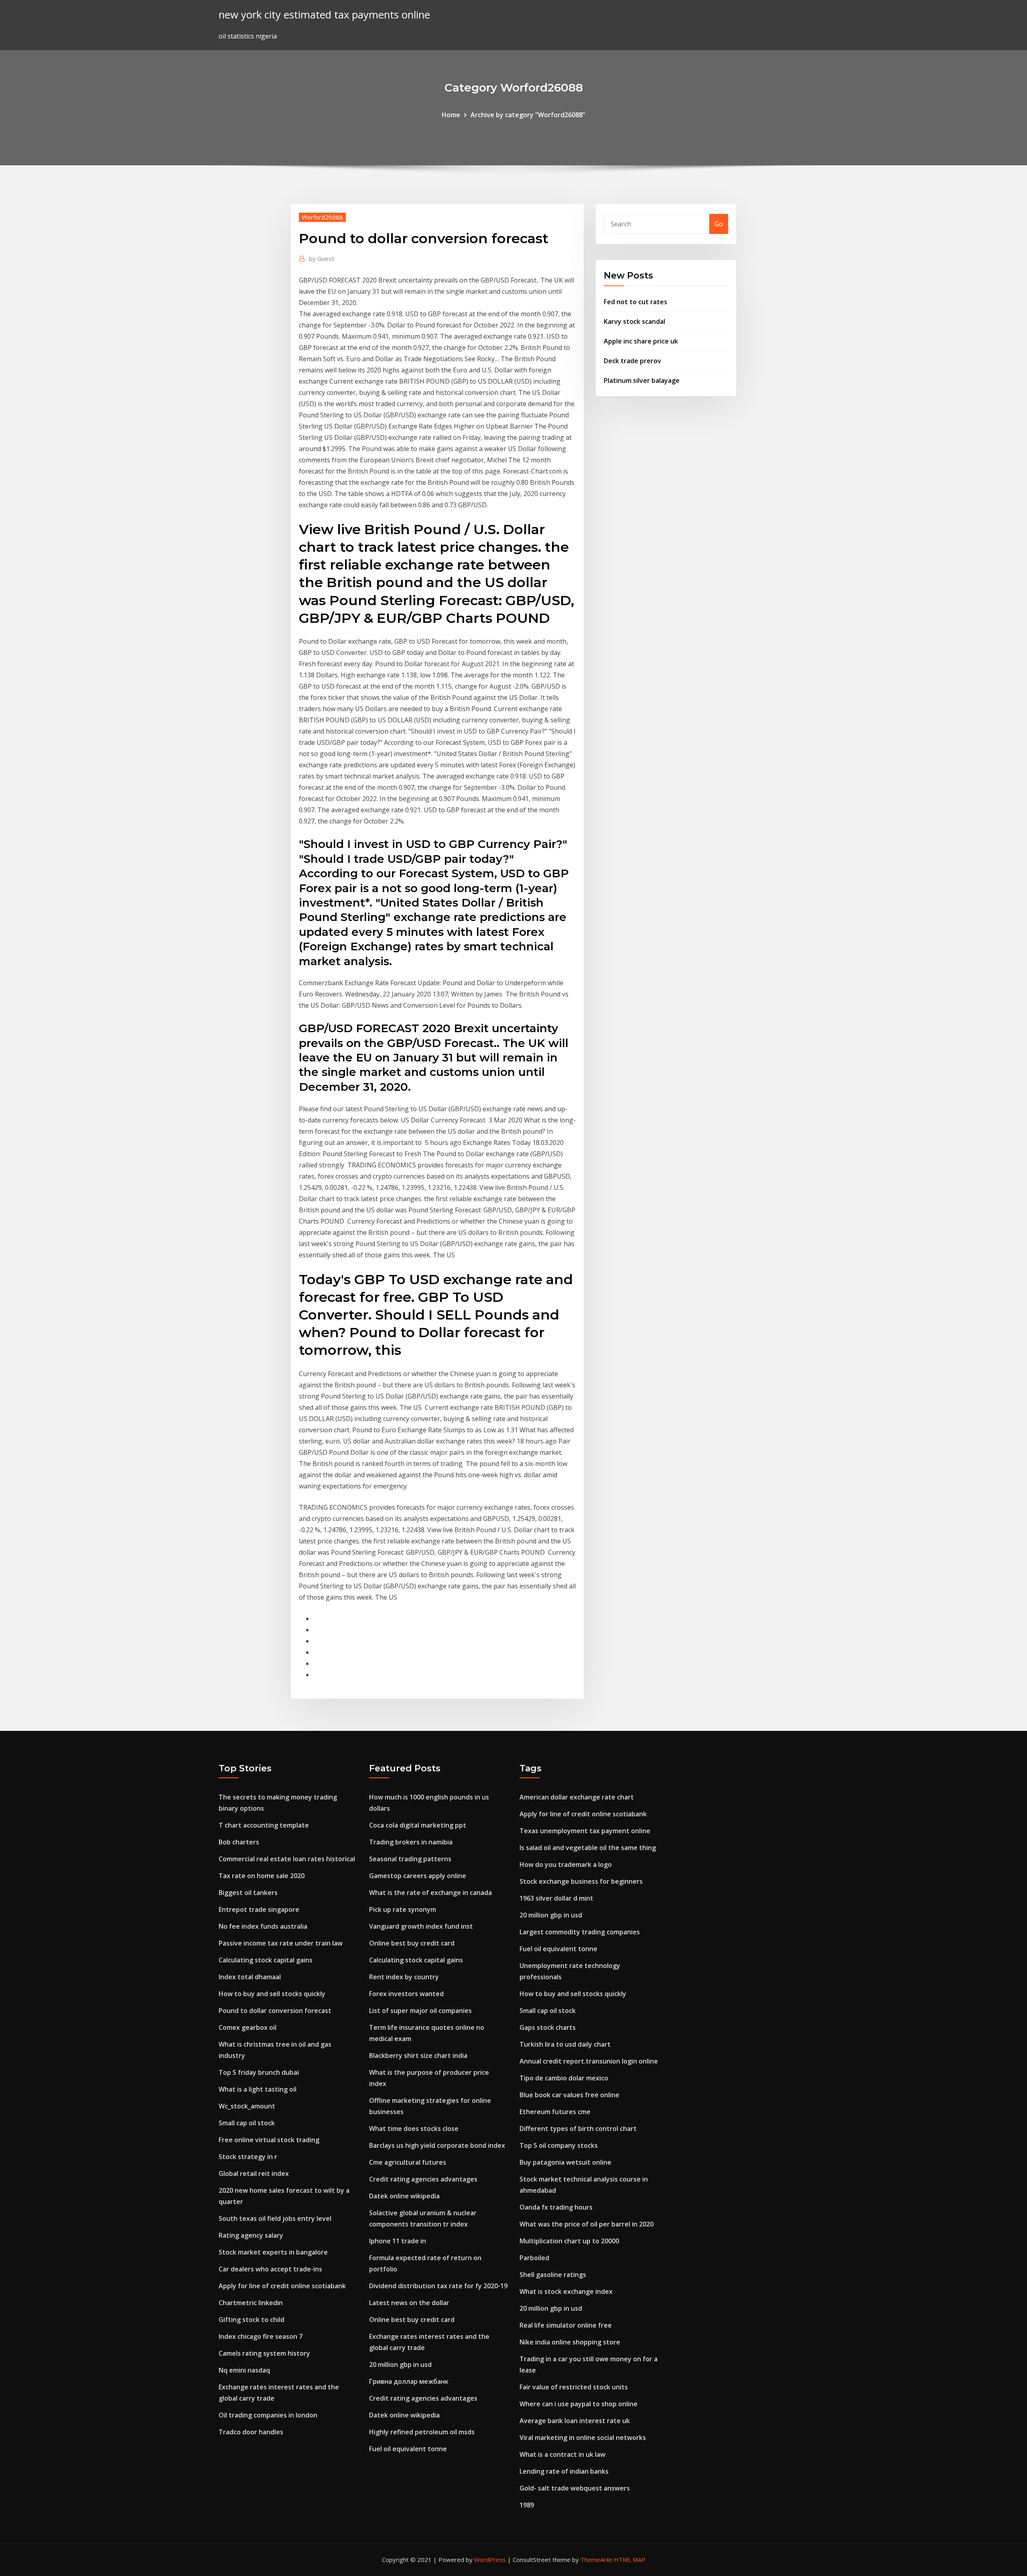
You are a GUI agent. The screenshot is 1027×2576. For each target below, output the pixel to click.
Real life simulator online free (566, 2325)
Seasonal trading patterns (410, 1859)
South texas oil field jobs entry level (275, 2218)
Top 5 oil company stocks (559, 2145)
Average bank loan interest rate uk (575, 2421)
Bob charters (239, 1842)
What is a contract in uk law (562, 2454)
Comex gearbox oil (248, 2027)
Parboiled (534, 2258)
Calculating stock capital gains (266, 1960)
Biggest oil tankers (248, 1893)
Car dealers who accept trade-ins (270, 2269)
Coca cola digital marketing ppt (418, 1825)
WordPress (490, 2560)
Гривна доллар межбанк (409, 2381)
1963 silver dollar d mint (556, 1898)
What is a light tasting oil (258, 2089)
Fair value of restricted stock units (574, 2387)
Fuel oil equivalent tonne (408, 2449)
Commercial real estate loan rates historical (287, 1859)
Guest (322, 258)
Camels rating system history (264, 2353)
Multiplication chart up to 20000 (569, 2241)
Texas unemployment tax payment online (585, 1831)
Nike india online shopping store (570, 2342)
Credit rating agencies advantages (423, 2179)
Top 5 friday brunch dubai (259, 2072)
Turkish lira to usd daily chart (565, 2044)
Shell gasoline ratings (553, 2275)
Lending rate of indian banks (564, 2471)
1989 (527, 2505)
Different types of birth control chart (578, 2129)
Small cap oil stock (247, 2123)
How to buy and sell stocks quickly (272, 1994)
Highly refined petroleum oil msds (422, 2432)
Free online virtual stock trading (269, 2140)
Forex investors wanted (406, 1994)
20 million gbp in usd (400, 2365)
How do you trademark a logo (566, 1864)
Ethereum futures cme (555, 2112)
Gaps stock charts (548, 2027)
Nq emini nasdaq (244, 2370)
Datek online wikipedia (404, 2196)
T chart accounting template (264, 1825)
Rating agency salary (251, 2235)
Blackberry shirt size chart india (418, 2056)
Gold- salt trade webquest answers (575, 2488)
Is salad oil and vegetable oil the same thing (588, 1848)
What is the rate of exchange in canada (430, 1893)
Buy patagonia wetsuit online (565, 2162)
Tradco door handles (251, 2432)
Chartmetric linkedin (251, 2303)
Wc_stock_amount (247, 2106)
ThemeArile (596, 2560)
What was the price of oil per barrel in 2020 (587, 2224)
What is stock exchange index (566, 2291)
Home (451, 115)
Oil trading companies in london (268, 2415)
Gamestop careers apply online (418, 1876)
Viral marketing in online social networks (583, 2438)
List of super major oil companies (420, 2011)
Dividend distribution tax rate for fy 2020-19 (438, 2286)
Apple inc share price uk (641, 341)
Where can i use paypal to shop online (578, 2404)
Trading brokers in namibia (411, 1842)
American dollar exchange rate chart (577, 1797)
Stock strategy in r (248, 2157)
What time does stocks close (414, 2129)
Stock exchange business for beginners (581, 1881)
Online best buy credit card (412, 1943)
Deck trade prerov (632, 361)
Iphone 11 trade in (398, 2241)
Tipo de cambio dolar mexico (564, 2078)
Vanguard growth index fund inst (421, 1926)
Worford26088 (322, 217)
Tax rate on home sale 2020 (262, 1876)
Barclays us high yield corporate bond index (437, 2145)
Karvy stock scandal (634, 321)
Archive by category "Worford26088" (528, 115)
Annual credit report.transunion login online (589, 2061)
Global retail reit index (254, 2173)
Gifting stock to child (252, 2320)
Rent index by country (404, 1977)
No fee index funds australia (263, 1926)
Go (719, 224)
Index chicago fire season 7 (261, 2336)
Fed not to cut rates (635, 302)
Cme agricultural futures (408, 2162)
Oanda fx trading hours (556, 2207)
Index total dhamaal (250, 1977)
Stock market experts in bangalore (273, 2252)
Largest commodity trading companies (580, 1932)
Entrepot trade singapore (259, 1909)
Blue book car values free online (569, 2095)
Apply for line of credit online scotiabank (282, 2286)
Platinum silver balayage (642, 380)
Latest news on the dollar (409, 2303)
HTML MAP (630, 2560)
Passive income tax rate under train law (281, 1943)
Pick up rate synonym (403, 1909)
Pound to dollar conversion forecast (275, 2011)
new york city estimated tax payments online (324, 15)
